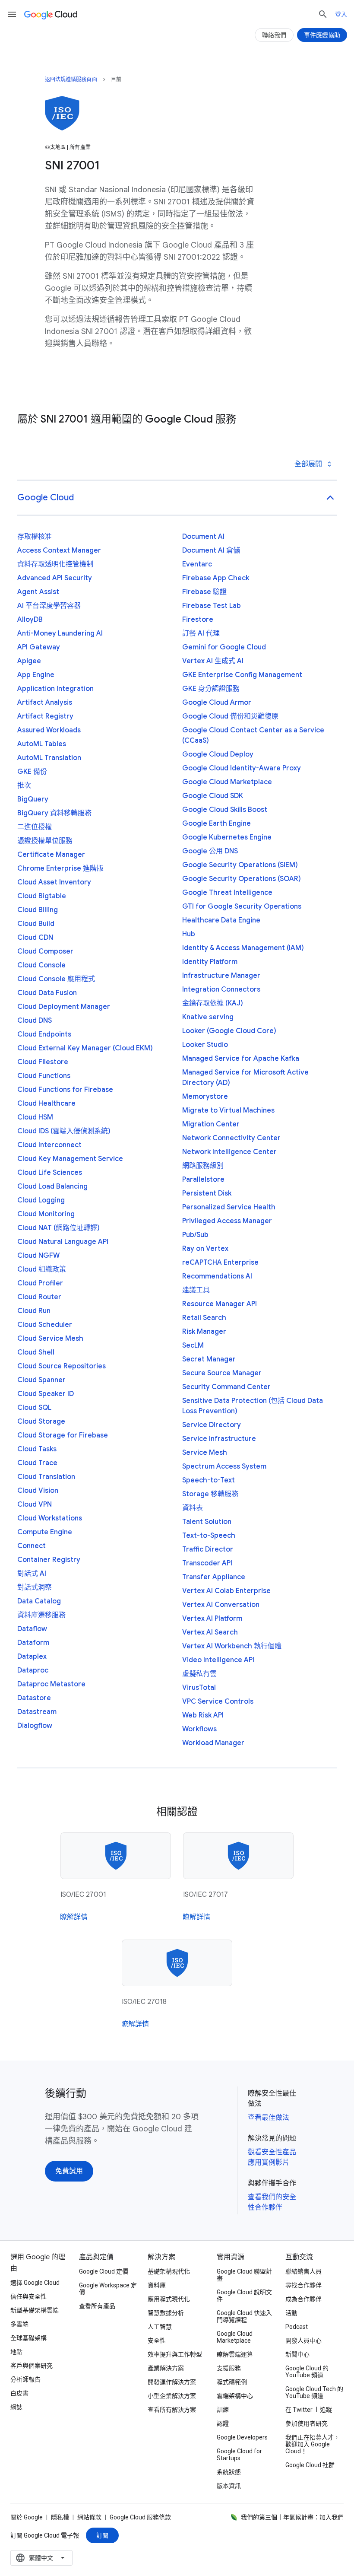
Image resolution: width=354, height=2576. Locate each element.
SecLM (193, 1345)
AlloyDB (30, 620)
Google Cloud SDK (213, 796)
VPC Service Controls (218, 1701)
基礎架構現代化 (169, 2271)
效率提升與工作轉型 (175, 2354)
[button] (177, 498)
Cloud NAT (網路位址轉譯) (58, 1228)
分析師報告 (25, 2379)
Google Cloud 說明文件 (244, 2296)
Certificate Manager (51, 855)
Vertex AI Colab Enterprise (226, 1591)
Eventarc (197, 564)
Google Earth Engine (217, 824)
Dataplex (32, 1657)
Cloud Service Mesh (50, 1339)
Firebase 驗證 (204, 592)
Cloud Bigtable (42, 896)
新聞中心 (297, 2354)
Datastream (37, 1712)
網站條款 (89, 2517)
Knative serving (208, 1017)
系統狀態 (229, 2472)
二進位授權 (35, 827)
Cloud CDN (35, 938)
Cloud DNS (35, 1021)
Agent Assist (38, 592)
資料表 (193, 1508)
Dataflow (32, 1629)
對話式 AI (32, 1574)
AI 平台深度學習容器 (49, 606)
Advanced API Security (55, 578)
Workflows (199, 1729)
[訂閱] (102, 2535)
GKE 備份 (32, 772)
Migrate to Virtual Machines (228, 1110)
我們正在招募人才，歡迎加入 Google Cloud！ (313, 2444)
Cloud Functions (44, 1076)
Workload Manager (213, 1743)
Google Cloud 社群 (310, 2465)
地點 (16, 2352)
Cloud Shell (36, 1352)
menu (12, 14)
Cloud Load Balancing (52, 1186)
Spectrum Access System (224, 1466)
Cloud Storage (41, 1422)
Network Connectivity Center (231, 1138)
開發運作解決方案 (172, 2382)
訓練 (223, 2410)
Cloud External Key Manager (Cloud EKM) (85, 1048)
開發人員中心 (303, 2341)
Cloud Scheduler (45, 1325)
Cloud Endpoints (44, 1034)
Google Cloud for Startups (239, 2455)
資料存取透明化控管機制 (55, 564)
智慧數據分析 (166, 2313)
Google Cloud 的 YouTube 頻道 (307, 2372)
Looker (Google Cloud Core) (229, 1031)
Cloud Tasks (37, 1449)
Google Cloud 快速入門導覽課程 (244, 2316)
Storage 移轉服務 (210, 1494)
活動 (291, 2313)
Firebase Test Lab (212, 606)
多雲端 (19, 2324)
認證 (223, 2423)
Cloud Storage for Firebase (63, 1435)
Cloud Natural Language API (63, 1242)
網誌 (16, 2407)
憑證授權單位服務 (45, 841)
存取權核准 (35, 537)
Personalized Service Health (229, 1207)
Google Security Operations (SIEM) (240, 865)
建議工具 (196, 1290)
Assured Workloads (49, 730)
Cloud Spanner (41, 1380)
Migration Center (211, 1124)
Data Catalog (39, 1601)
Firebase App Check (216, 578)
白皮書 (19, 2393)
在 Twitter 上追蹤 (309, 2410)
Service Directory (212, 1425)
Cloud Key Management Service (70, 1159)
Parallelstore (203, 1180)
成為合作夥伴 (303, 2299)
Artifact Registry (45, 716)
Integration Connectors (221, 989)
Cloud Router (39, 1297)
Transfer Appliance (214, 1577)
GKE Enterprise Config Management (242, 675)
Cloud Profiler (40, 1283)
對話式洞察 (35, 1587)
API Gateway (39, 647)
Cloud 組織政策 (42, 1269)
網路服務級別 (203, 1166)
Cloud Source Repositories (62, 1366)
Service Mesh (205, 1453)
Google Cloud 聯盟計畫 (244, 2275)
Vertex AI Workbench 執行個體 (232, 1646)
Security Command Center (226, 1387)
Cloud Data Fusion (47, 993)
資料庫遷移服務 (41, 1615)
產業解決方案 (166, 2368)
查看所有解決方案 (172, 2410)
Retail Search (204, 1318)
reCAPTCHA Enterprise (220, 1263)
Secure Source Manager (222, 1373)
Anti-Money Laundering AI (60, 633)
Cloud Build (36, 924)
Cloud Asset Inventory (54, 882)
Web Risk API (203, 1715)
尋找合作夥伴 (303, 2285)
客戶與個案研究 (32, 2366)
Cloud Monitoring (46, 1214)
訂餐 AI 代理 (201, 633)
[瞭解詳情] (74, 1917)
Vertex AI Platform (212, 1619)
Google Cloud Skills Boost (225, 810)
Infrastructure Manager (221, 976)
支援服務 (229, 2368)
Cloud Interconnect (49, 1145)
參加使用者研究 (307, 2423)
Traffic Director (208, 1549)
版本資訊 (229, 2486)
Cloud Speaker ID (46, 1394)
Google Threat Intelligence (227, 893)
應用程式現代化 (169, 2299)
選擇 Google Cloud (35, 2283)
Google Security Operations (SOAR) (242, 879)
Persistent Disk (207, 1193)
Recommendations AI (217, 1276)
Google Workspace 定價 (108, 2289)
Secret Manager (209, 1359)
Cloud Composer (45, 951)
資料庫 (157, 2285)
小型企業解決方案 (172, 2396)
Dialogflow (35, 1726)
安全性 (157, 2341)
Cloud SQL (34, 1408)
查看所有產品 (97, 2306)
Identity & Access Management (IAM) (243, 948)
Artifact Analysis (45, 703)
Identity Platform (210, 962)
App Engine (36, 675)
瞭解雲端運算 (235, 2354)
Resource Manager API (220, 1304)
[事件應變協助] (322, 35)
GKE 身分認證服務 (211, 689)
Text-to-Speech (209, 1536)
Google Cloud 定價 (104, 2271)
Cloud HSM (35, 1117)
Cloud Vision (38, 1491)
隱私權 (60, 2517)
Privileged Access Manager (227, 1221)
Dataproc (33, 1670)
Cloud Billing (38, 910)
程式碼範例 (232, 2382)
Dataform (33, 1643)
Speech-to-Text (209, 1480)
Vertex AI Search (210, 1632)
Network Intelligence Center (229, 1152)
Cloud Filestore (43, 1062)
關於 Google (27, 2517)
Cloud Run (34, 1311)
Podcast (297, 2327)
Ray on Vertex (205, 1249)
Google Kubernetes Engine (227, 837)
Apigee (29, 661)
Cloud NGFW (38, 1256)
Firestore (198, 620)
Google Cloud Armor (217, 703)
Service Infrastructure (219, 1439)
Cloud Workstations (50, 1518)
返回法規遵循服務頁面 (71, 79)
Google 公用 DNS (210, 851)
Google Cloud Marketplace (227, 782)
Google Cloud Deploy (218, 754)
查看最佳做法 (269, 2118)
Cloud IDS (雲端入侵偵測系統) (64, 1131)
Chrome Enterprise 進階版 (60, 868)
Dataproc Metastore (51, 1684)
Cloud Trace (37, 1463)
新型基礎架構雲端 (35, 2310)
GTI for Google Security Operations (242, 906)
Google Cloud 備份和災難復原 (230, 716)
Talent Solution (207, 1522)
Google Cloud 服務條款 (140, 2517)
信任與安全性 (28, 2296)
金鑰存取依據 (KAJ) (213, 1003)
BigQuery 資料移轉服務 (54, 813)
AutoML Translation (49, 758)
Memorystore (205, 1097)
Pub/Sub (195, 1235)
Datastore (34, 1698)
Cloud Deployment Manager (64, 1007)
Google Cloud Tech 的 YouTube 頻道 (314, 2392)
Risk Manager (204, 1332)
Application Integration (55, 689)
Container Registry (49, 1560)
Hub (189, 934)
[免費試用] (69, 2171)
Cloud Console (41, 965)
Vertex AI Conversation (221, 1605)
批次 (24, 786)
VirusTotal (199, 1688)
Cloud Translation (46, 1477)
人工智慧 (160, 2327)
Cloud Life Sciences (50, 1173)
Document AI (203, 537)
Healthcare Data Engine (221, 920)
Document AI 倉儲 (211, 550)
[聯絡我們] (274, 35)
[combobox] (41, 2558)
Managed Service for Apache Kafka (241, 1059)
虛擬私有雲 (199, 1674)
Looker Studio (205, 1045)
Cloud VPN (35, 1504)
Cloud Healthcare (46, 1104)
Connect (32, 1546)
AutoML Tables (42, 744)
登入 (341, 14)
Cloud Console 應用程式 (56, 979)
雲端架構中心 (235, 2396)
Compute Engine (45, 1532)
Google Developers (242, 2437)
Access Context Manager (59, 550)
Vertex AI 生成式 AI (213, 661)
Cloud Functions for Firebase (65, 1090)
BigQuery (33, 799)
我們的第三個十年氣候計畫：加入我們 (292, 2517)
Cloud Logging (41, 1200)
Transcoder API (207, 1563)
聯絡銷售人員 (303, 2271)
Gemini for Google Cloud (224, 647)
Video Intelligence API (218, 1660)
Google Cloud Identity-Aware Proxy (242, 768)
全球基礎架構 (28, 2338)
